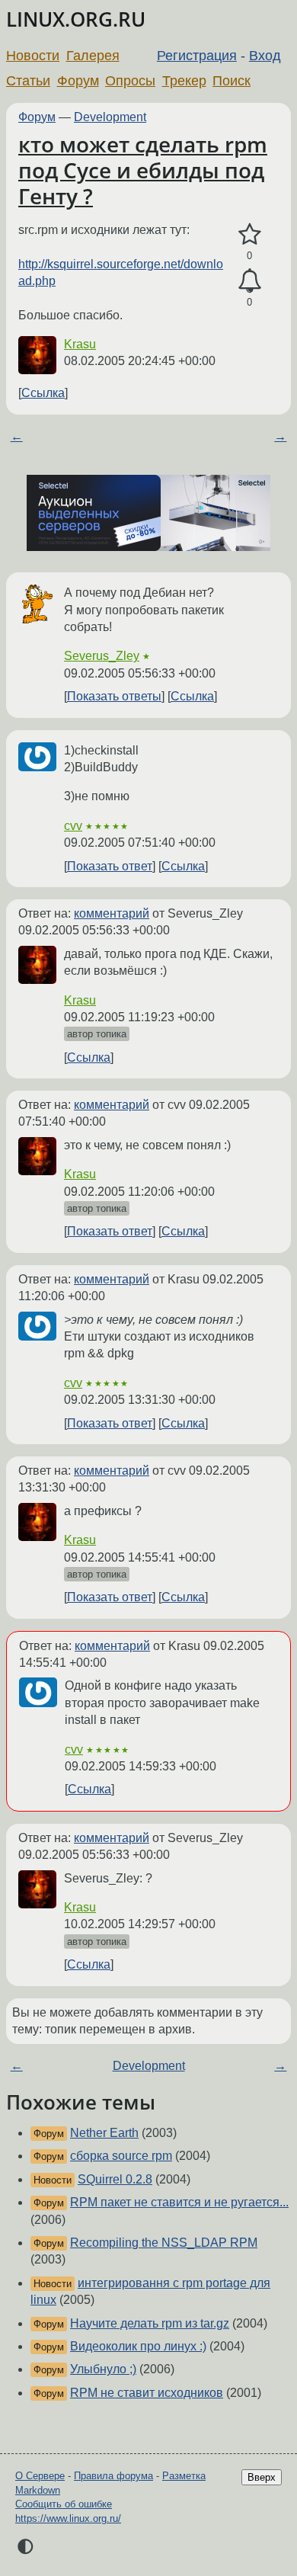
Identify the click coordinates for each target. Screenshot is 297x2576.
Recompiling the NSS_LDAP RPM (164, 2243)
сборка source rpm (121, 2156)
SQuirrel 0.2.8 (115, 2179)
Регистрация (197, 56)
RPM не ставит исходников (147, 2393)
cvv (73, 826)
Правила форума (113, 2476)
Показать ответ (110, 866)
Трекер (184, 81)
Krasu (80, 344)
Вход (265, 56)
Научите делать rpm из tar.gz (150, 2323)
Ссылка (43, 393)
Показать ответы (114, 696)
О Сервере (40, 2476)
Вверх (262, 2477)
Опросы (130, 81)
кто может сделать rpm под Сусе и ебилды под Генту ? (143, 170)
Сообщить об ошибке (64, 2504)
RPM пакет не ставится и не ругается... (179, 2202)
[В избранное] (249, 235)
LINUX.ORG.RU (76, 19)
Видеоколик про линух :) (138, 2346)
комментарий (112, 913)
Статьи (28, 81)
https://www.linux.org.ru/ (68, 2518)
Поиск (232, 81)
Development (110, 117)
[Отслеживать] (249, 281)
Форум (78, 81)
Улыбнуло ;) (103, 2369)
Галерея (93, 56)
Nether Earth (104, 2133)
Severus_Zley (102, 656)
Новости (33, 56)
